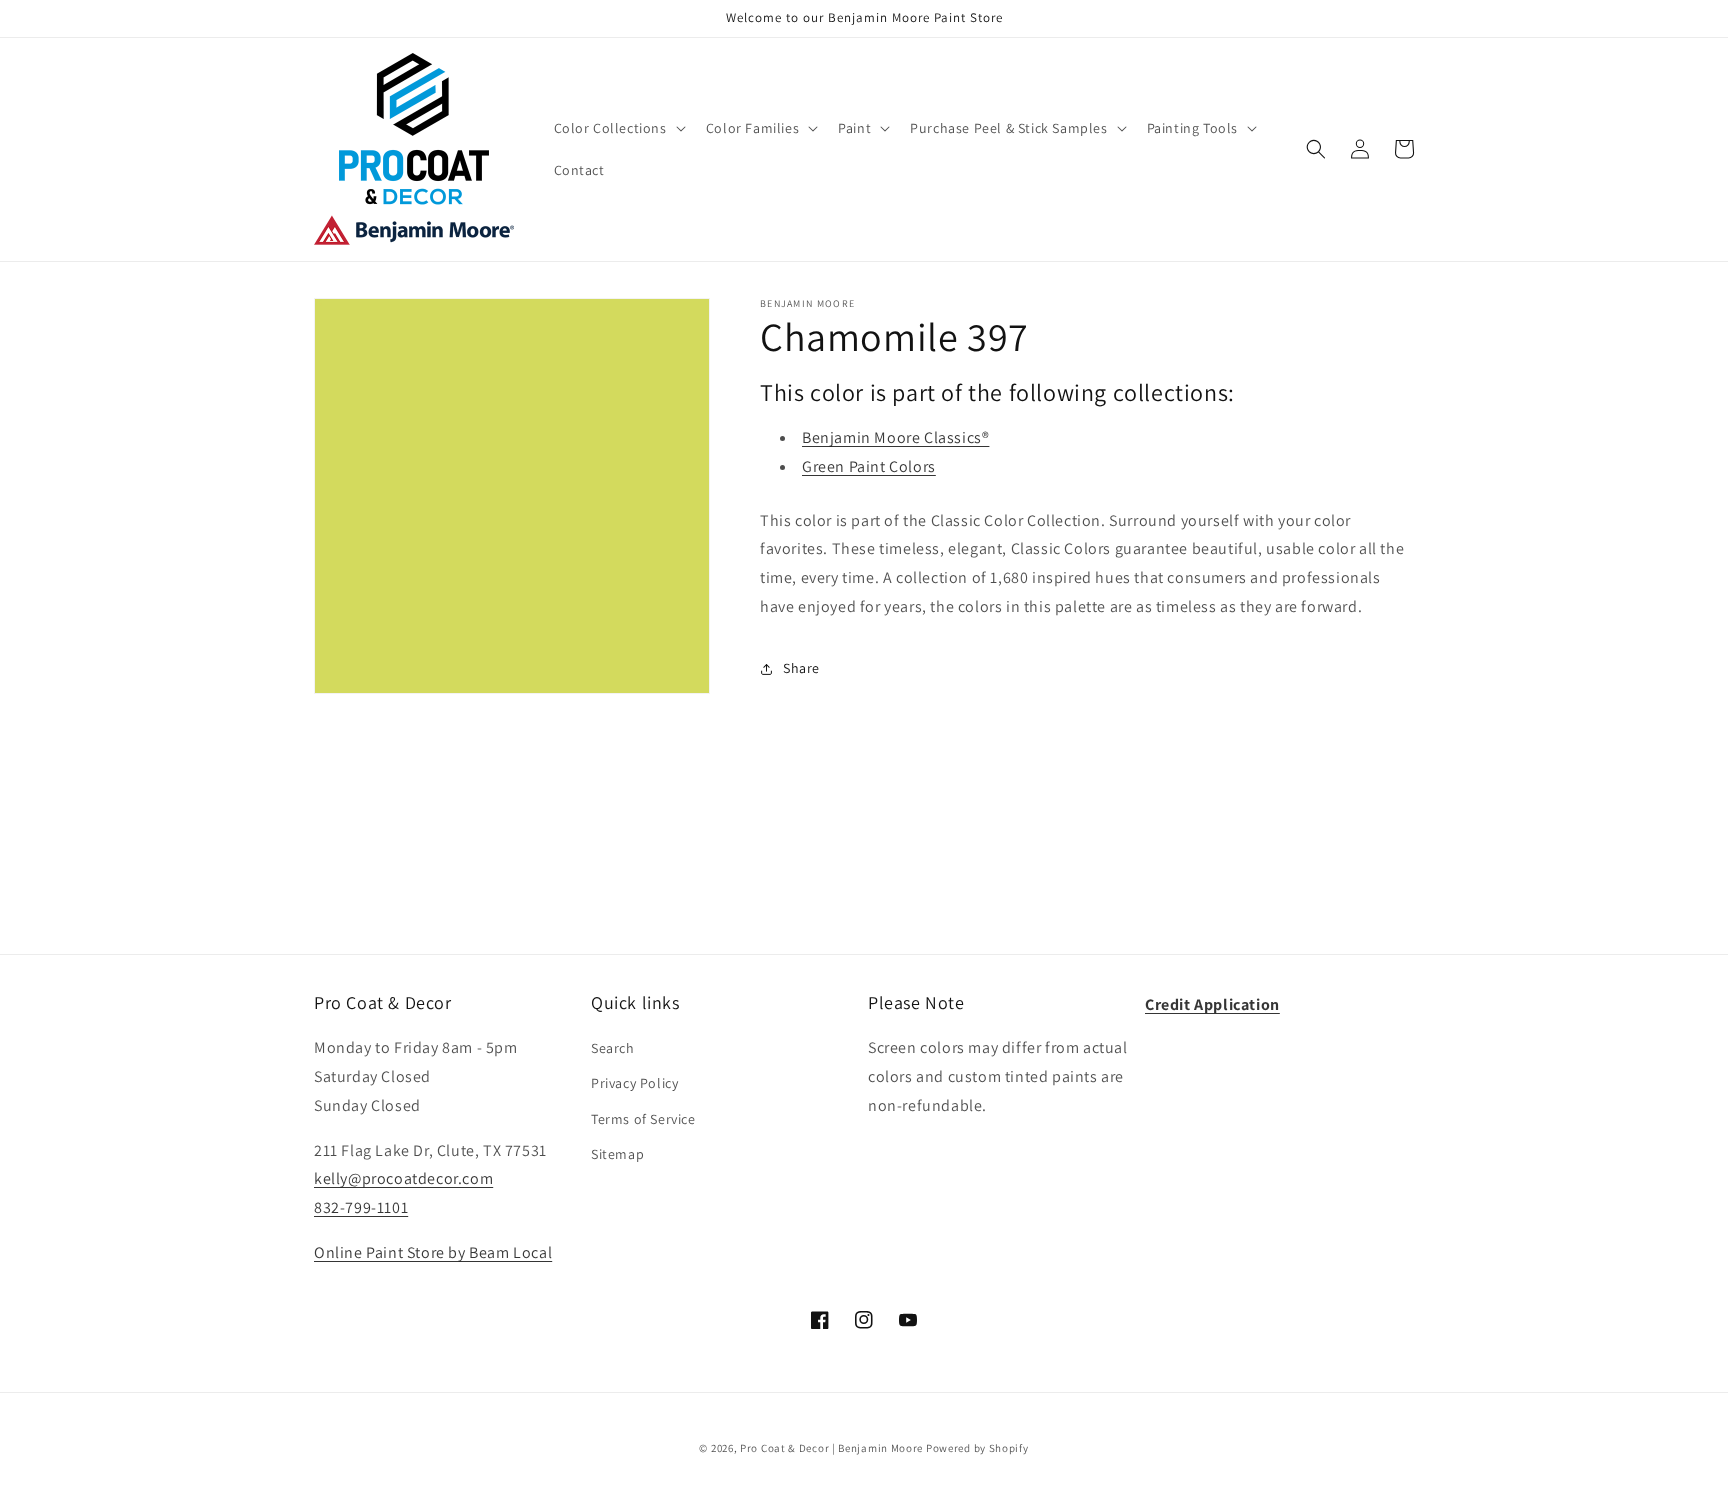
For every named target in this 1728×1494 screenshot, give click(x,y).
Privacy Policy (634, 1083)
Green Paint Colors (869, 466)
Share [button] (801, 668)
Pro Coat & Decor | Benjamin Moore (831, 1448)
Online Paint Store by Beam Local (433, 1252)
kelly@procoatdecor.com (403, 1178)
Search (613, 1048)
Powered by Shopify (977, 1448)
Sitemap (617, 1154)
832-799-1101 (361, 1207)
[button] (618, 128)
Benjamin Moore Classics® (895, 437)
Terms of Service (643, 1119)
